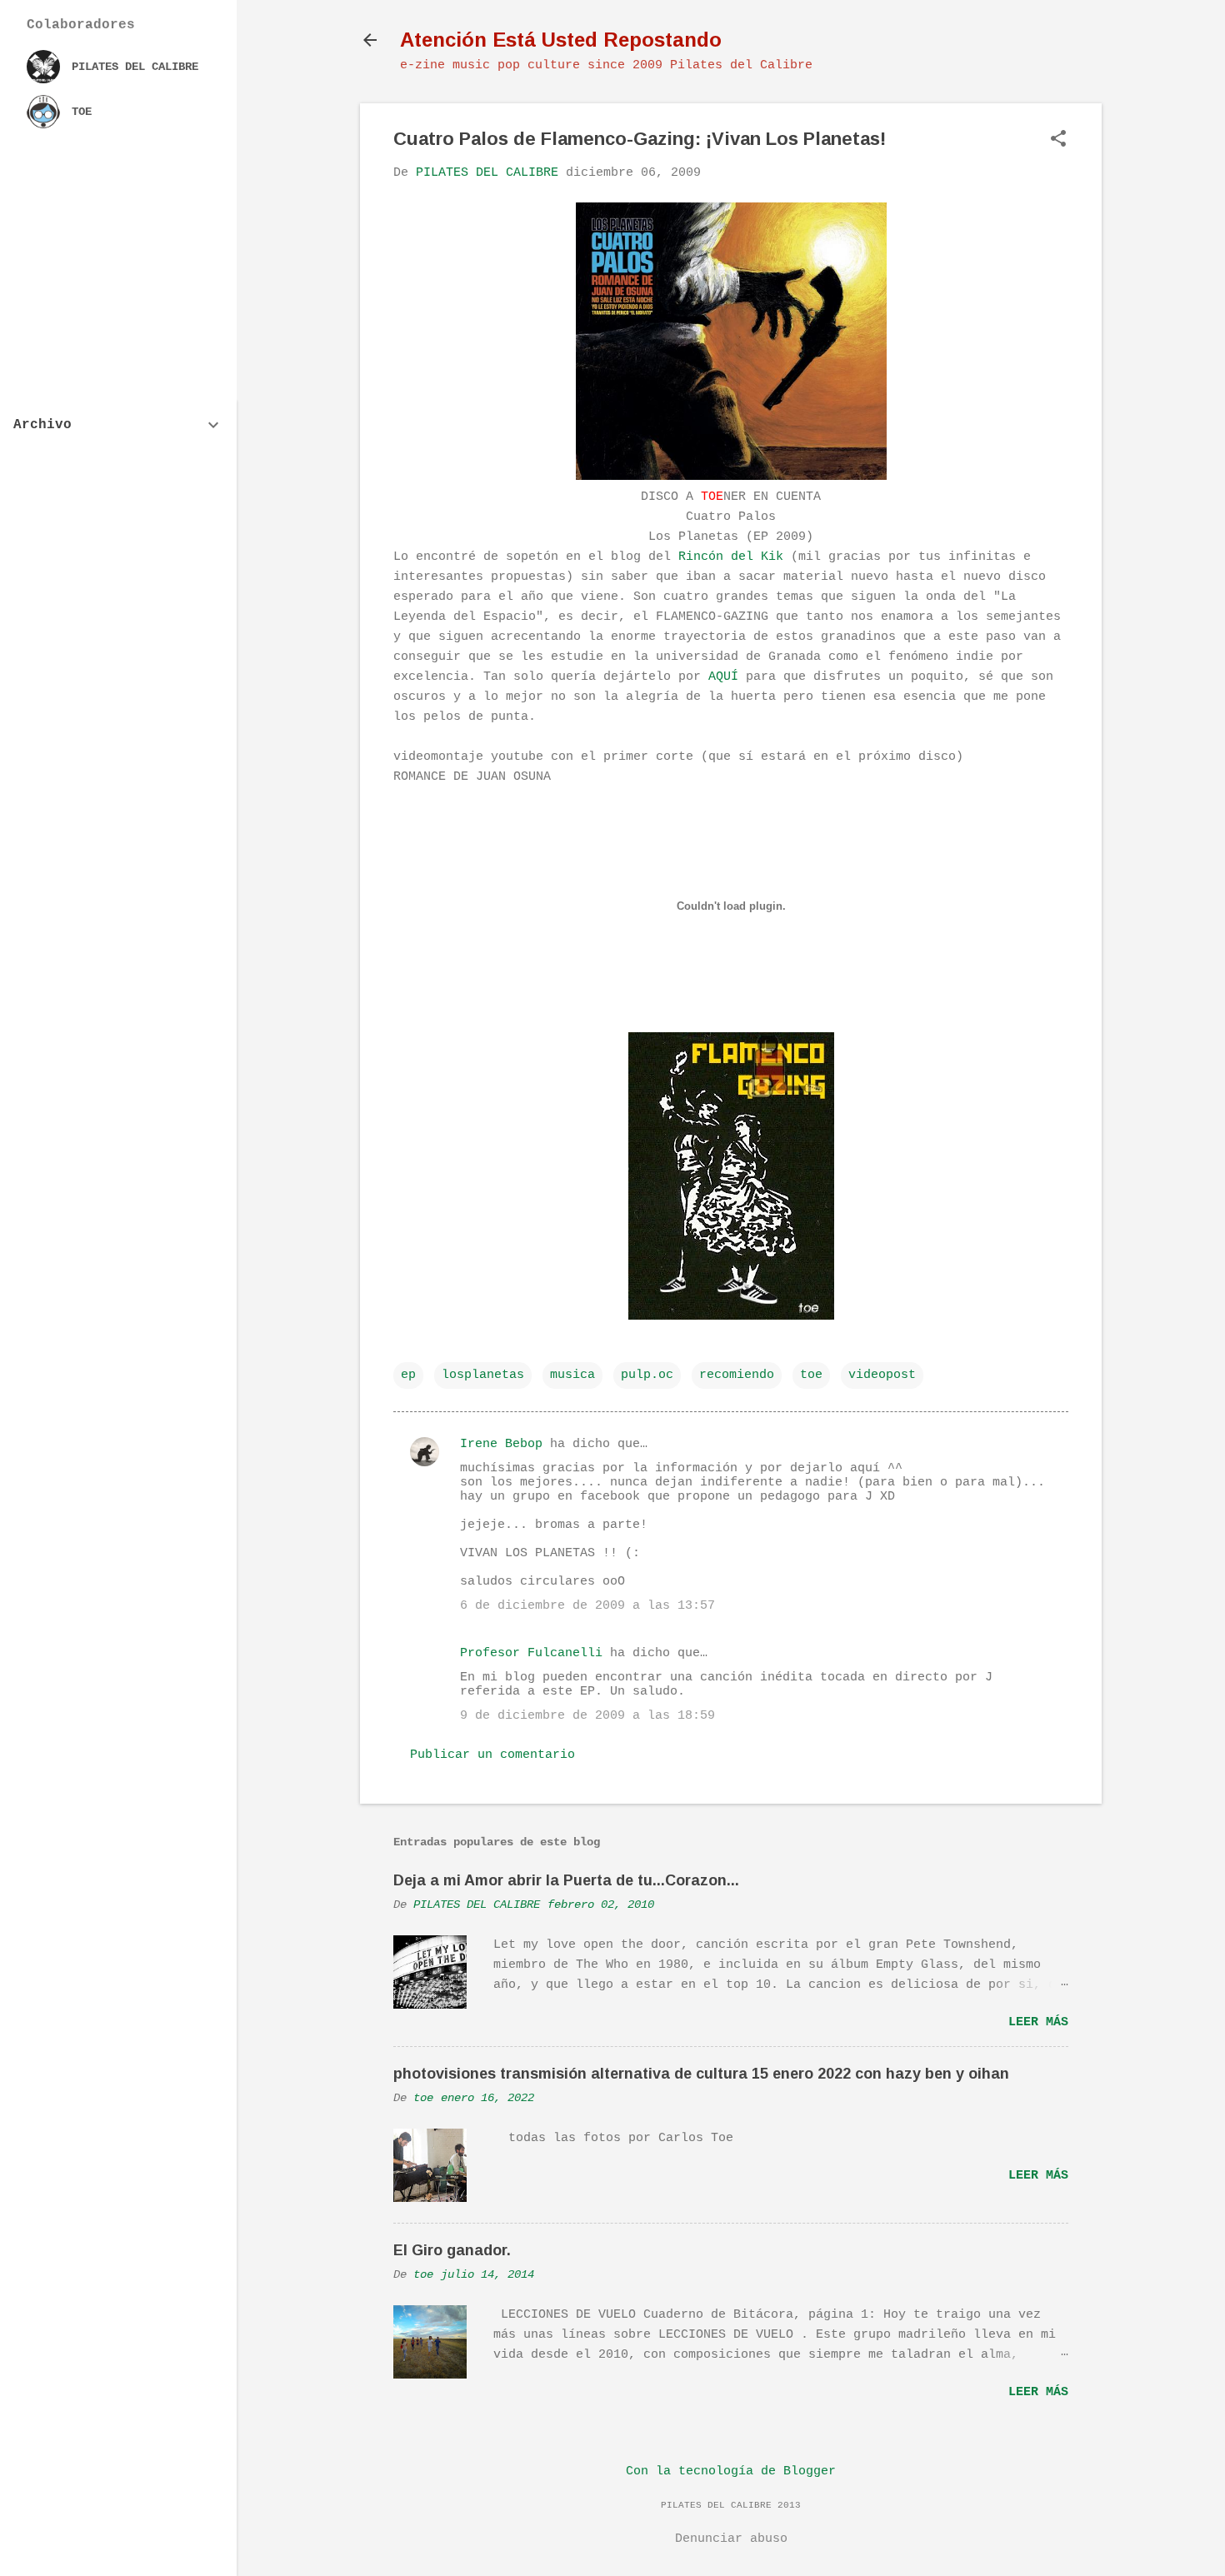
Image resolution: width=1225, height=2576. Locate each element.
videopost (882, 1375)
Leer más (1038, 2022)
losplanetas (483, 1375)
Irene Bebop (501, 1444)
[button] (1058, 140)
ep (408, 1375)
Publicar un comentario (492, 1755)
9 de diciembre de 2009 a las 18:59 (587, 1716)
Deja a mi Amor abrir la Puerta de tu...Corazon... (566, 1880)
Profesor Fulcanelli (531, 1653)
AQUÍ (723, 677)
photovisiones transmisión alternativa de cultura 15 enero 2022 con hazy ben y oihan (701, 2074)
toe (811, 1375)
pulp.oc (647, 1375)
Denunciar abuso (731, 2539)
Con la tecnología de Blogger (731, 2471)
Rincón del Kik (735, 557)
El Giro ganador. (452, 2250)
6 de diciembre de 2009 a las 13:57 (587, 1606)
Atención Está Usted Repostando (561, 40)
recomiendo (737, 1375)
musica (572, 1375)
